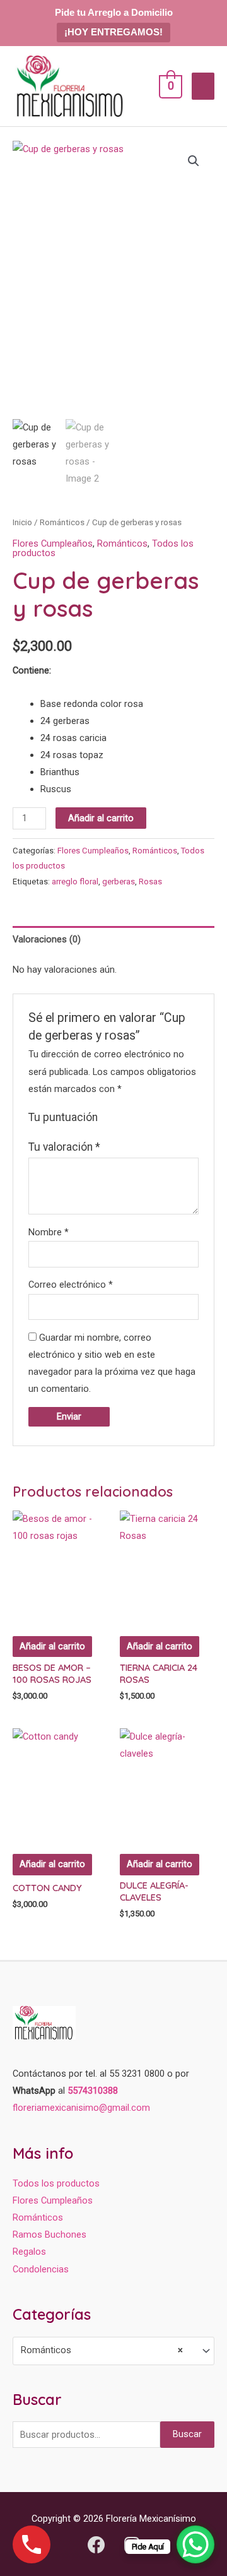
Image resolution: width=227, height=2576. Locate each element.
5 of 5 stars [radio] (163, 1118)
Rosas (150, 881)
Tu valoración (64, 1147)
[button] (194, 161)
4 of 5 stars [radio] (150, 1118)
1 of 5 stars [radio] (109, 1118)
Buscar (187, 2434)
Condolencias (41, 2269)
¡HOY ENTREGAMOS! (113, 32)
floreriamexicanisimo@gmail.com (81, 2108)
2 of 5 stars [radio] (123, 1118)
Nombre (49, 1232)
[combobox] (113, 2351)
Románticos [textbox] (102, 2350)
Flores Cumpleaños (53, 543)
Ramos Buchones (49, 2235)
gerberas (119, 881)
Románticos (62, 522)
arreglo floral (75, 881)
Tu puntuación (63, 1117)
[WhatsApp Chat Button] (195, 2544)
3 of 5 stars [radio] (136, 1118)
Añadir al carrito (101, 818)
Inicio (22, 522)
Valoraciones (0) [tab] (47, 939)
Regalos (29, 2252)
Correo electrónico (71, 1285)
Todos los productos (56, 2183)
